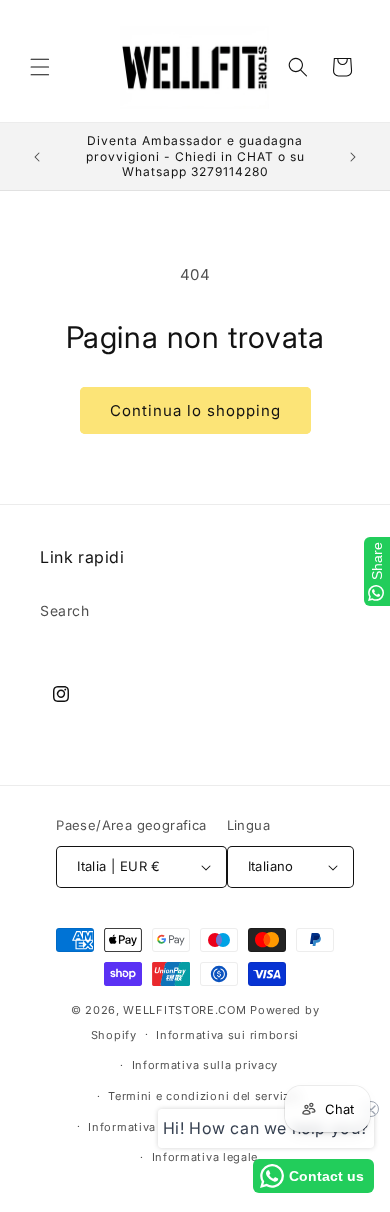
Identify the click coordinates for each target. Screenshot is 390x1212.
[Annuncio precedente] (37, 157)
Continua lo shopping (195, 410)
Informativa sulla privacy (205, 1065)
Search (65, 610)
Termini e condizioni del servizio (204, 1096)
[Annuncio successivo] (353, 157)
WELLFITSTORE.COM (184, 1010)
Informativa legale (205, 1157)
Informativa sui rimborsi (227, 1035)
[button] (40, 67)
